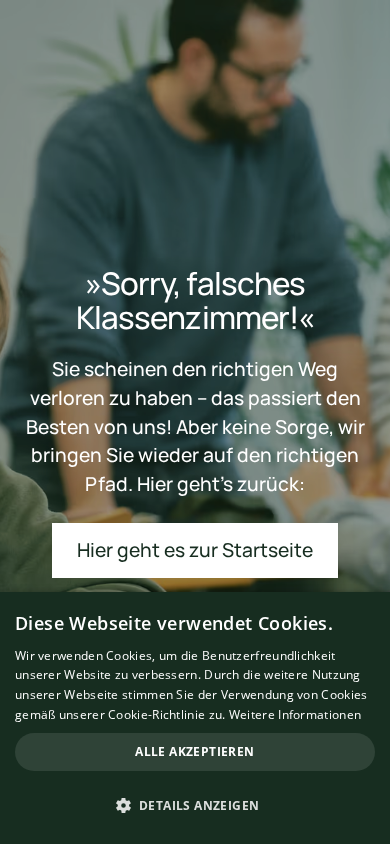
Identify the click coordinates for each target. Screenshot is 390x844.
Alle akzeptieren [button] (194, 751)
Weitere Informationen (295, 714)
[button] (195, 806)
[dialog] (195, 718)
